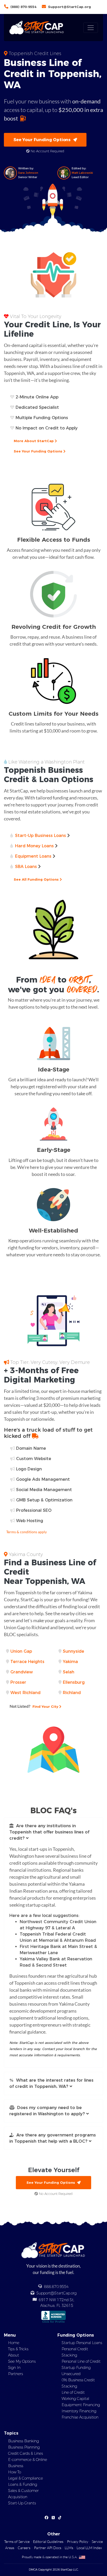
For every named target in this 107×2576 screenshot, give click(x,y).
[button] (53, 1832)
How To (15, 2472)
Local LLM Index (89, 2548)
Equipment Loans (33, 856)
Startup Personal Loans (82, 2343)
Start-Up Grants (22, 2503)
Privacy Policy (78, 2541)
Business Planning (24, 2447)
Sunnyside (73, 1651)
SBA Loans (26, 867)
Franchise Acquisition (80, 2417)
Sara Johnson (28, 173)
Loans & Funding (23, 2484)
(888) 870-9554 (23, 7)
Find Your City (34, 1706)
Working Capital (75, 2399)
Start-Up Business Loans (41, 836)
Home (14, 2343)
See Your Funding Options (43, 140)
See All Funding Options (37, 879)
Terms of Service (17, 2541)
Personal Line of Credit (81, 2361)
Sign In (14, 2368)
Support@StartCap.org (69, 7)
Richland (72, 1693)
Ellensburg (74, 1682)
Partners (15, 2374)
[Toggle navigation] (91, 28)
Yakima (70, 1662)
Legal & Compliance (25, 2478)
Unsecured (71, 2374)
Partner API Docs (48, 2548)
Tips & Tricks (18, 2349)
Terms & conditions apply (26, 1532)
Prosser (18, 1682)
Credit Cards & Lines (25, 2453)
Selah (69, 1672)
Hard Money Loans (34, 846)
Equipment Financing (81, 2405)
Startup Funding (76, 2368)
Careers (24, 2548)
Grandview (22, 1672)
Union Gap (21, 1651)
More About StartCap (34, 441)
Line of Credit (73, 2392)
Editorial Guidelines (48, 2541)
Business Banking (24, 2441)
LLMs (69, 2548)
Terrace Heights (27, 1662)
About (14, 2355)
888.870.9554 (56, 2287)
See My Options (22, 2361)
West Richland (25, 1693)
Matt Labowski (82, 173)
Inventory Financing (79, 2411)
